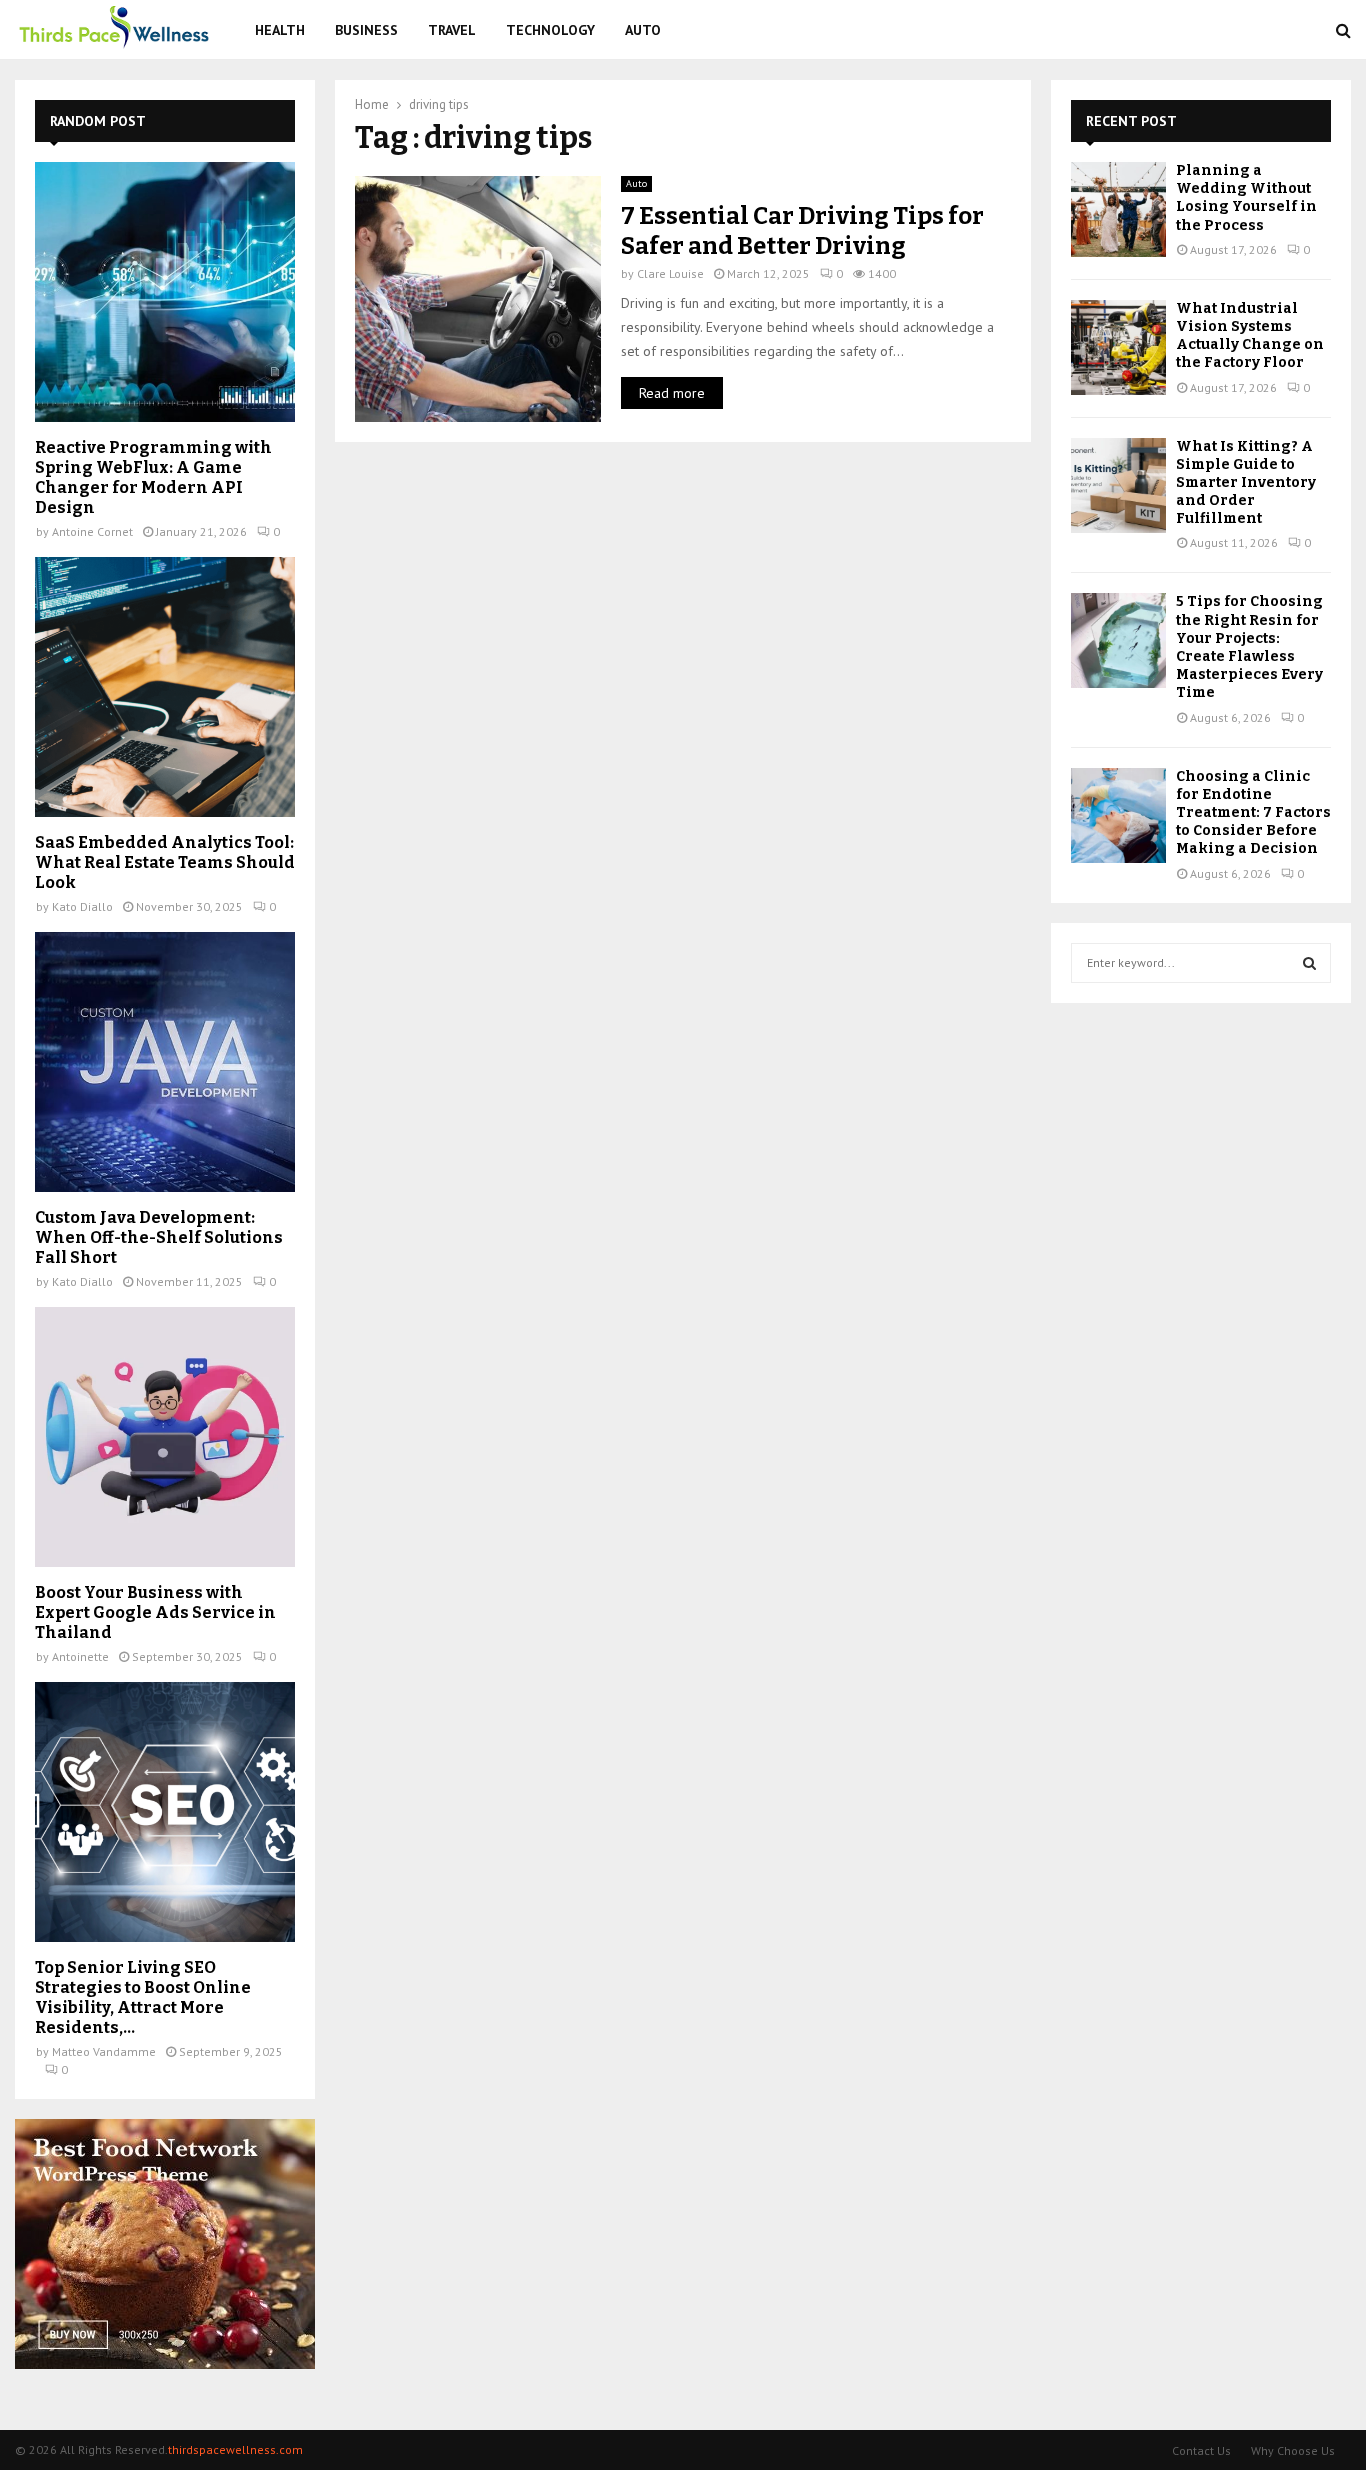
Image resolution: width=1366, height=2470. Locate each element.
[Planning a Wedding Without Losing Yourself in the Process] (1118, 209)
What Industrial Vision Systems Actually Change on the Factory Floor (1250, 336)
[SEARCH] (1309, 963)
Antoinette (80, 1656)
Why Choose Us (1293, 2450)
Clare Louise (670, 273)
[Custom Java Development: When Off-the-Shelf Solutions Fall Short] (165, 1062)
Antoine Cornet (92, 531)
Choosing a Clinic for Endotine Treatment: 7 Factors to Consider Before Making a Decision (1253, 813)
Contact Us (1201, 2450)
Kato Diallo (82, 906)
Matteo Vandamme (104, 2051)
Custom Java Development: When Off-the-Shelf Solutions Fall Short (159, 1237)
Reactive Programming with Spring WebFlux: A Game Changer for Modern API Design (153, 477)
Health (280, 30)
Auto (643, 30)
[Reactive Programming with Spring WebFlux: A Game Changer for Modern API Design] (165, 292)
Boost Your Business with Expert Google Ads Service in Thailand (155, 1612)
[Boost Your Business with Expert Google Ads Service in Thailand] (165, 1437)
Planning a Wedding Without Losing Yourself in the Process (1246, 198)
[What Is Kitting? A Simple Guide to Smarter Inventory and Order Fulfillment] (1118, 485)
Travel (452, 30)
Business (366, 30)
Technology (550, 30)
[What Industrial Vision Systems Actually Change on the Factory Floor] (1118, 347)
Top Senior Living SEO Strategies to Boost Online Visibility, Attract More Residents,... (143, 1997)
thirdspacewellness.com (235, 2449)
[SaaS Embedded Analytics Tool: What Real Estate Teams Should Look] (165, 687)
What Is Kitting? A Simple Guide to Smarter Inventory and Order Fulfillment (1246, 483)
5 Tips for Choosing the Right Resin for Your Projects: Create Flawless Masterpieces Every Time (1249, 647)
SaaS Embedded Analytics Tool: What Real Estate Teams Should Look (165, 862)
